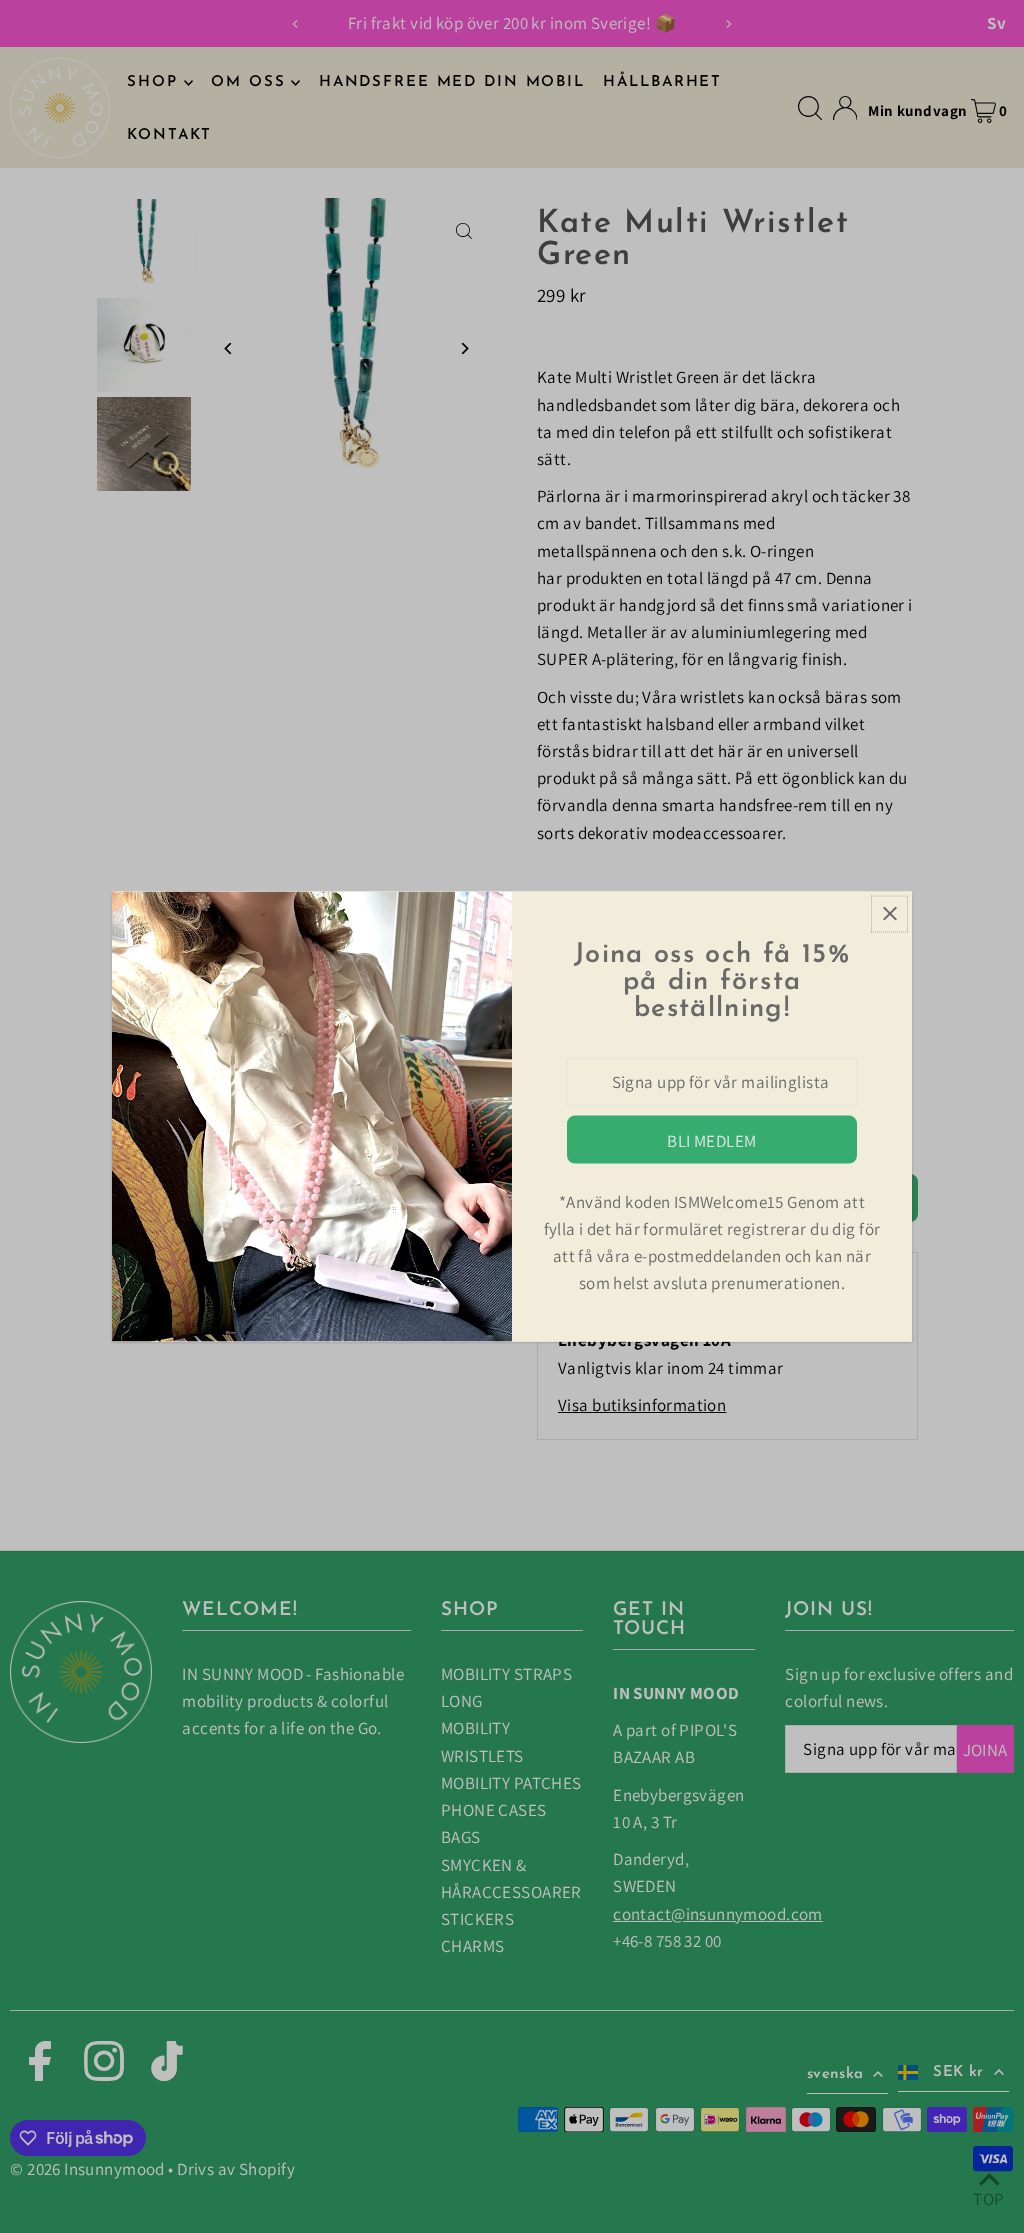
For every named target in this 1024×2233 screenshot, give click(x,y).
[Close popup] (889, 913)
